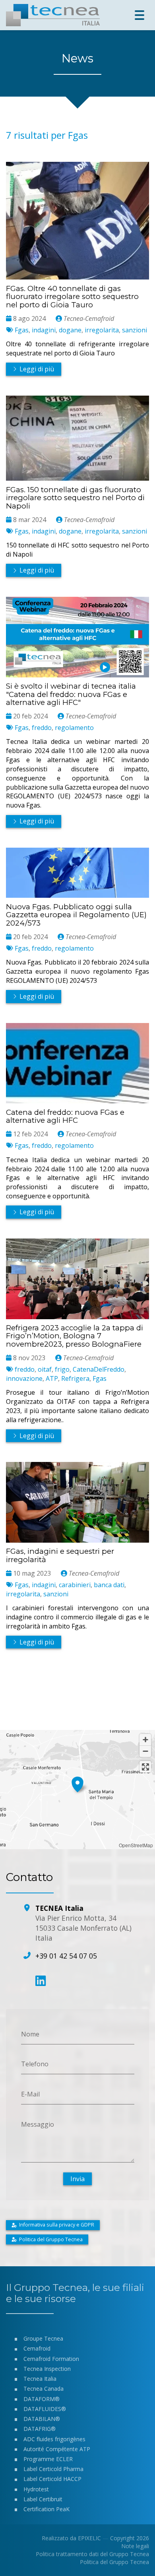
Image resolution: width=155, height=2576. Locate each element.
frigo (62, 1369)
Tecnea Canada (44, 2389)
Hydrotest (36, 2489)
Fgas (22, 330)
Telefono (35, 2064)
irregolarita (102, 330)
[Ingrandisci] (145, 1740)
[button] (77, 1783)
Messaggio (38, 2124)
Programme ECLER (48, 2459)
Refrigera (75, 1378)
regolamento (74, 728)
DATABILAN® (42, 2419)
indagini (44, 330)
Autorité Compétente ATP (57, 2449)
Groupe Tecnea (43, 2338)
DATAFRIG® (40, 2429)
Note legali (135, 2546)
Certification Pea (45, 2509)
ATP (52, 1378)
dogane (70, 330)
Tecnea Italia (40, 2379)
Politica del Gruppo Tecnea (114, 2562)
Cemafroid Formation (51, 2359)
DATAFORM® (42, 2399)
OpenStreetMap (136, 1845)
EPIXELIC (89, 2538)
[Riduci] (145, 1751)
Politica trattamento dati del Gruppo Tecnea (92, 2554)
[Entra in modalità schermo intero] (145, 1767)
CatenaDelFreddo (99, 1369)
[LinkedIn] (41, 1981)
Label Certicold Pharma (53, 2469)
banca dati (109, 1585)
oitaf (45, 1369)
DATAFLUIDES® (45, 2409)
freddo (42, 728)
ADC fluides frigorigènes (54, 2439)
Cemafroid (37, 2348)
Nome (30, 2034)
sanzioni (135, 330)
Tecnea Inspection (47, 2369)
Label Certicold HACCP (52, 2479)
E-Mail (30, 2094)
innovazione (24, 1378)
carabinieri (75, 1585)
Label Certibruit (43, 2499)
